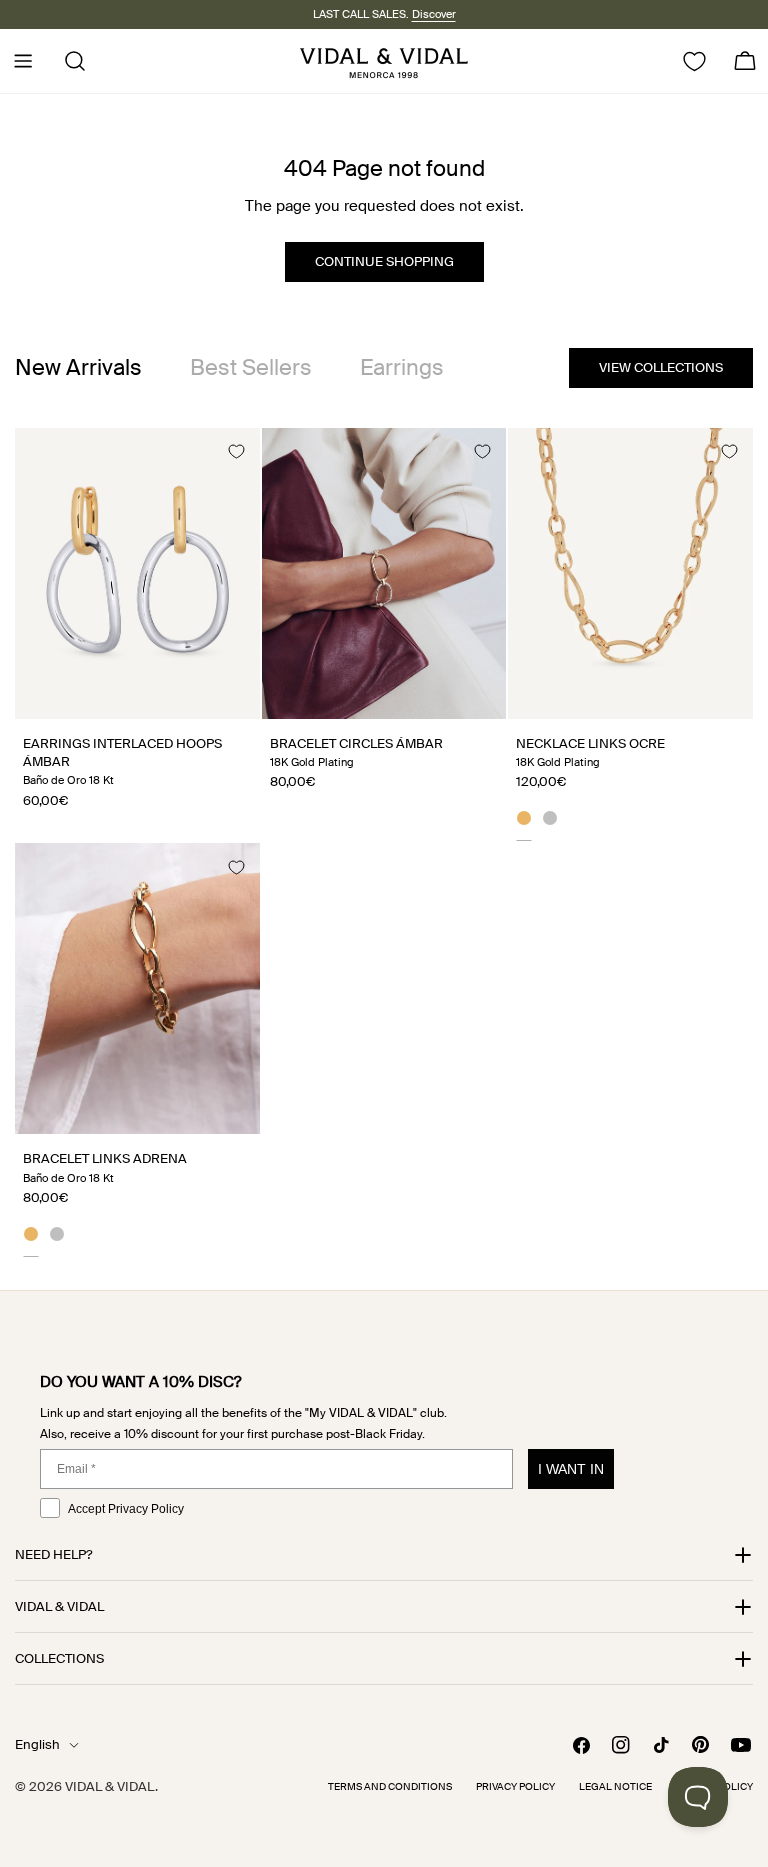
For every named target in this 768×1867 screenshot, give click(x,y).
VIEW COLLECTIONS (661, 367)
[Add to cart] (222, 696)
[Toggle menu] (23, 61)
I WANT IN (571, 1469)
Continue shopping (384, 261)
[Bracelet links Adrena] (137, 988)
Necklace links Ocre (590, 743)
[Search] (69, 61)
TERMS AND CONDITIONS (390, 1786)
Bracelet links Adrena (105, 1158)
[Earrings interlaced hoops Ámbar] (137, 573)
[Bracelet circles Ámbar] (384, 573)
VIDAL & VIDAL (110, 1786)
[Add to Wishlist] (236, 452)
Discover (434, 14)
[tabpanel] (384, 842)
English (37, 1744)
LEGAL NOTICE (615, 1786)
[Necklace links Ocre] (630, 573)
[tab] (78, 367)
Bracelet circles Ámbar (356, 743)
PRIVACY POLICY (515, 1786)
